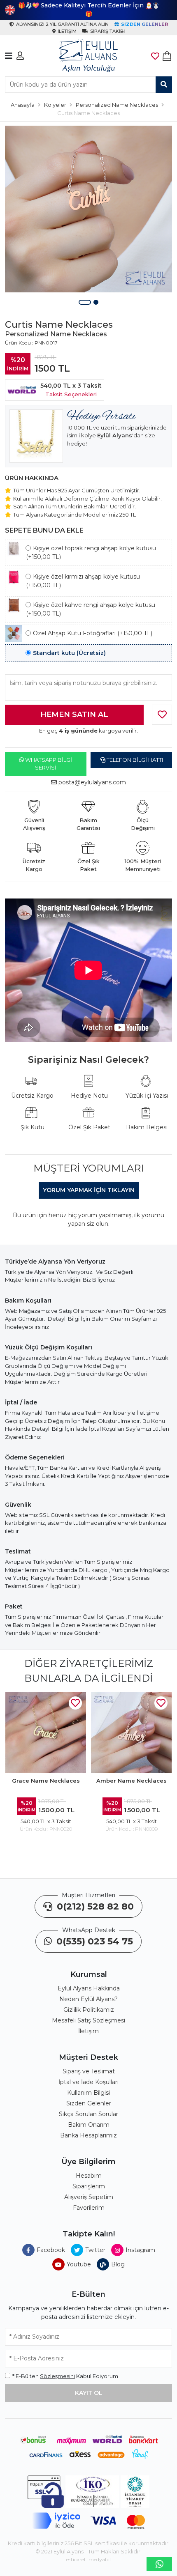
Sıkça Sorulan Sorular (88, 2114)
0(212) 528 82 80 (94, 1906)
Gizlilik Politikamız (89, 2010)
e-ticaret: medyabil (88, 2559)
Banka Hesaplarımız (88, 2135)
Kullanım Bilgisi (88, 2093)
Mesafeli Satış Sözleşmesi (88, 2020)
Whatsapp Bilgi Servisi (48, 764)
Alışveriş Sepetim (89, 2197)
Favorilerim (89, 2208)
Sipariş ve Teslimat (89, 2071)
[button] (85, 302)
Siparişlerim (89, 2186)
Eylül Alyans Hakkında (89, 1988)
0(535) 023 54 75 (93, 1941)
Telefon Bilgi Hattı (134, 760)
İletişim (88, 2031)
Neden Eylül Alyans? (88, 1999)
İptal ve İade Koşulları (88, 2082)
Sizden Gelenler (89, 2103)
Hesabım (89, 2176)
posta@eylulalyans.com (92, 782)
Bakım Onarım (89, 2125)
